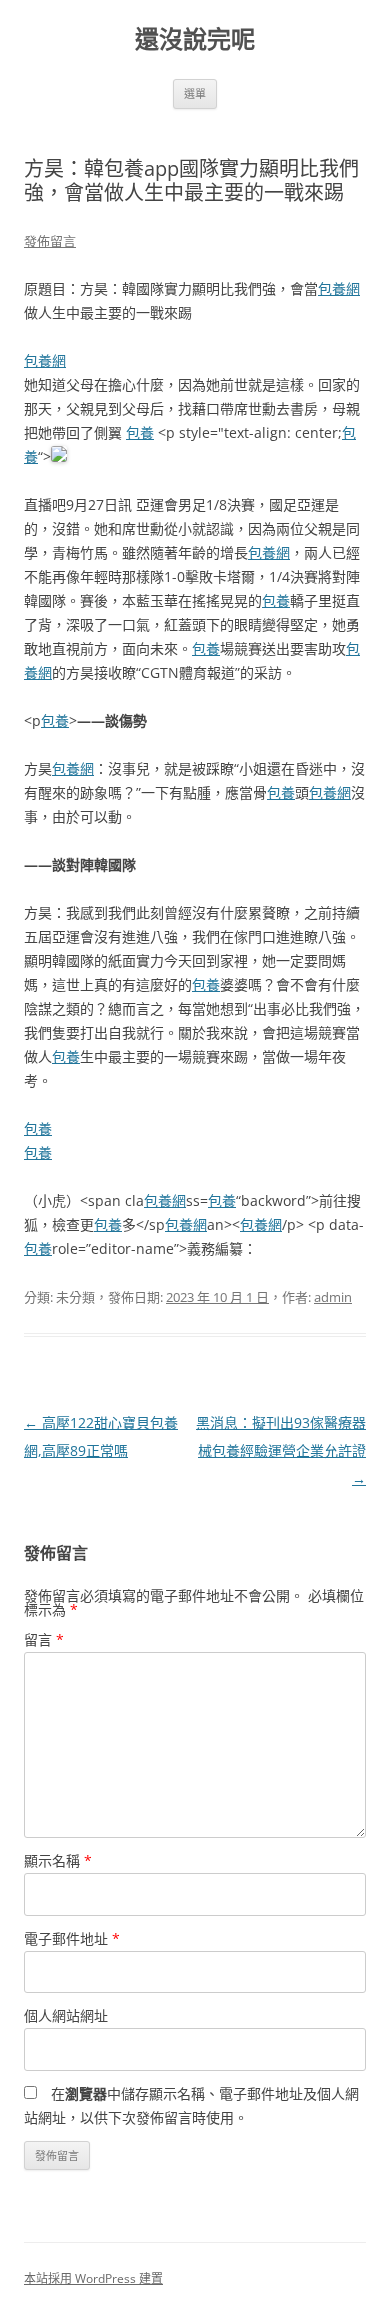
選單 (195, 93)
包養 (140, 432)
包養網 (339, 288)
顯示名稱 (58, 1860)
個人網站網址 (66, 2015)
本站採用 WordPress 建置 (93, 2278)
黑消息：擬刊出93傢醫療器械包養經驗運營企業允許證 (281, 1450)
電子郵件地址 (72, 1938)
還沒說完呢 (195, 39)
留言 (44, 1639)
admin (333, 1297)
